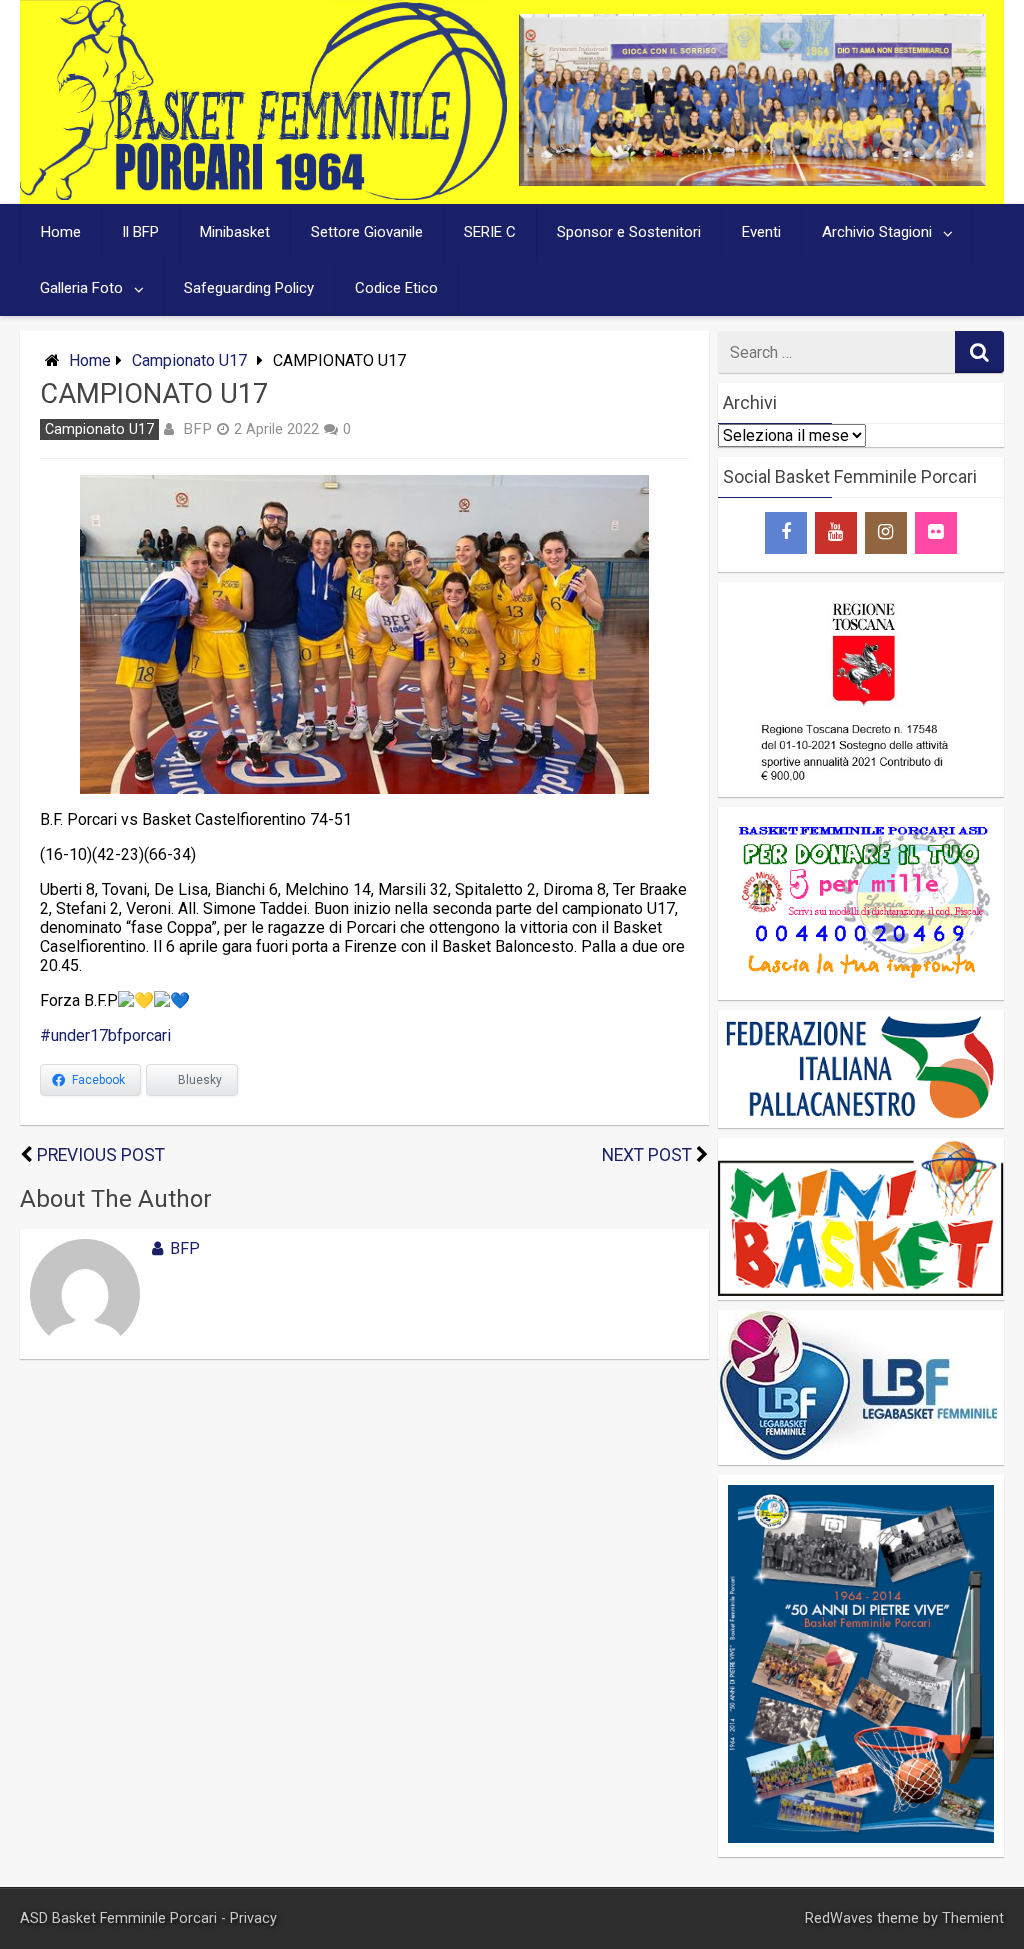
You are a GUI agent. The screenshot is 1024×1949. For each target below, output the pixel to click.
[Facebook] (786, 533)
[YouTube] (836, 533)
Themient (973, 1918)
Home (61, 232)
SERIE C (490, 232)
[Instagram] (886, 533)
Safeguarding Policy (249, 288)
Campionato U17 (189, 360)
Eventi (761, 232)
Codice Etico (396, 288)
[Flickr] (936, 533)
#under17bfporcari (105, 1035)
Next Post (647, 1155)
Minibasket (235, 232)
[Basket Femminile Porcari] (263, 194)
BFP (197, 429)
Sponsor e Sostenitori (629, 232)
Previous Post (101, 1155)
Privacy (253, 1918)
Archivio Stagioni (877, 232)
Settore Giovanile (367, 232)
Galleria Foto (81, 288)
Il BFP (140, 232)
